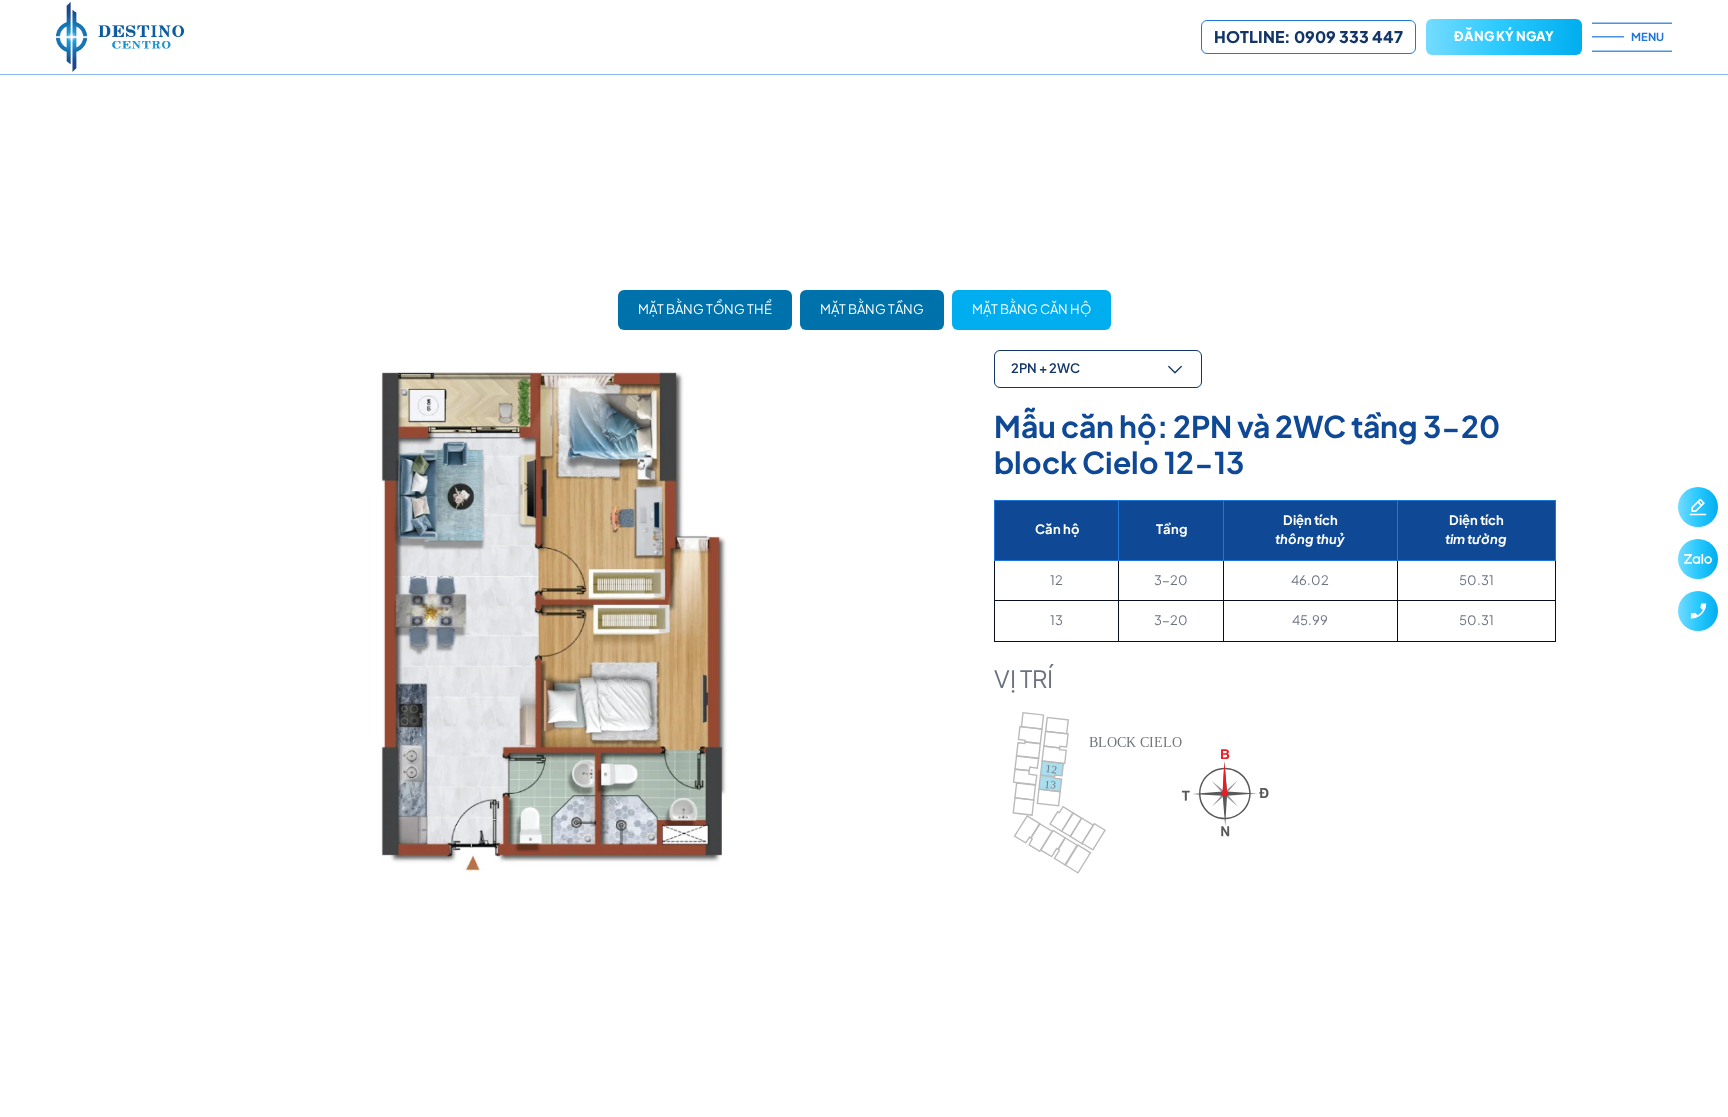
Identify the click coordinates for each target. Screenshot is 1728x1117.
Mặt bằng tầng (872, 309)
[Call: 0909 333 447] (1698, 611)
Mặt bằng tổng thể (705, 309)
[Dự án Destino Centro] (628, 37)
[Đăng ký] (1698, 507)
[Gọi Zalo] (1698, 559)
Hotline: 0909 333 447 (1308, 36)
